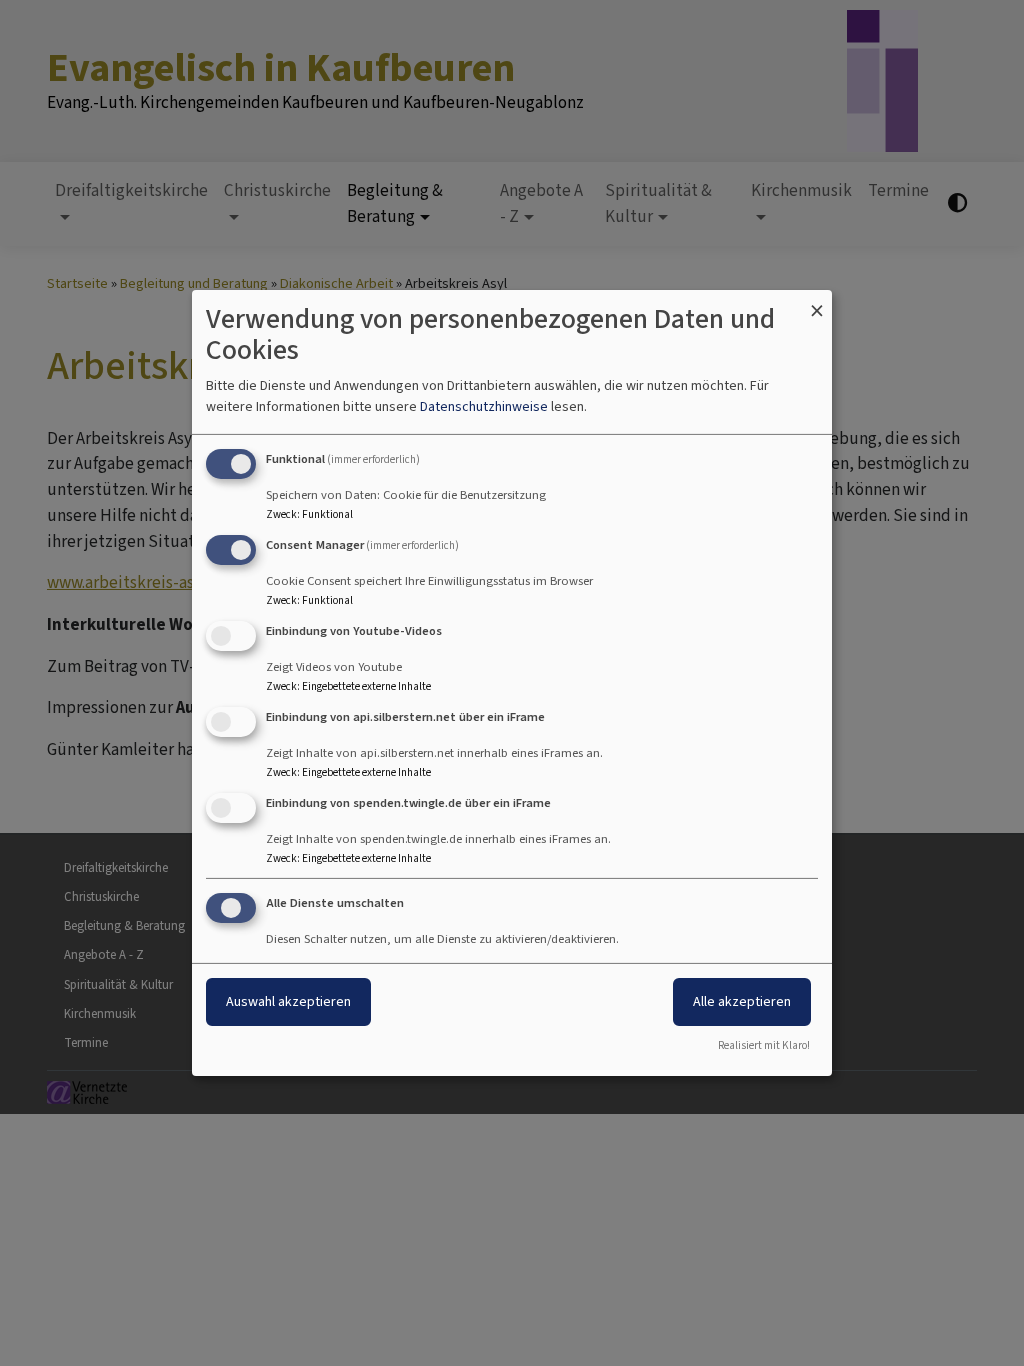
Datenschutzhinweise (484, 406)
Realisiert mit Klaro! (764, 1045)
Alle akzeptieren (742, 1001)
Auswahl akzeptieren (288, 1001)
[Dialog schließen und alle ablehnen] (817, 302)
